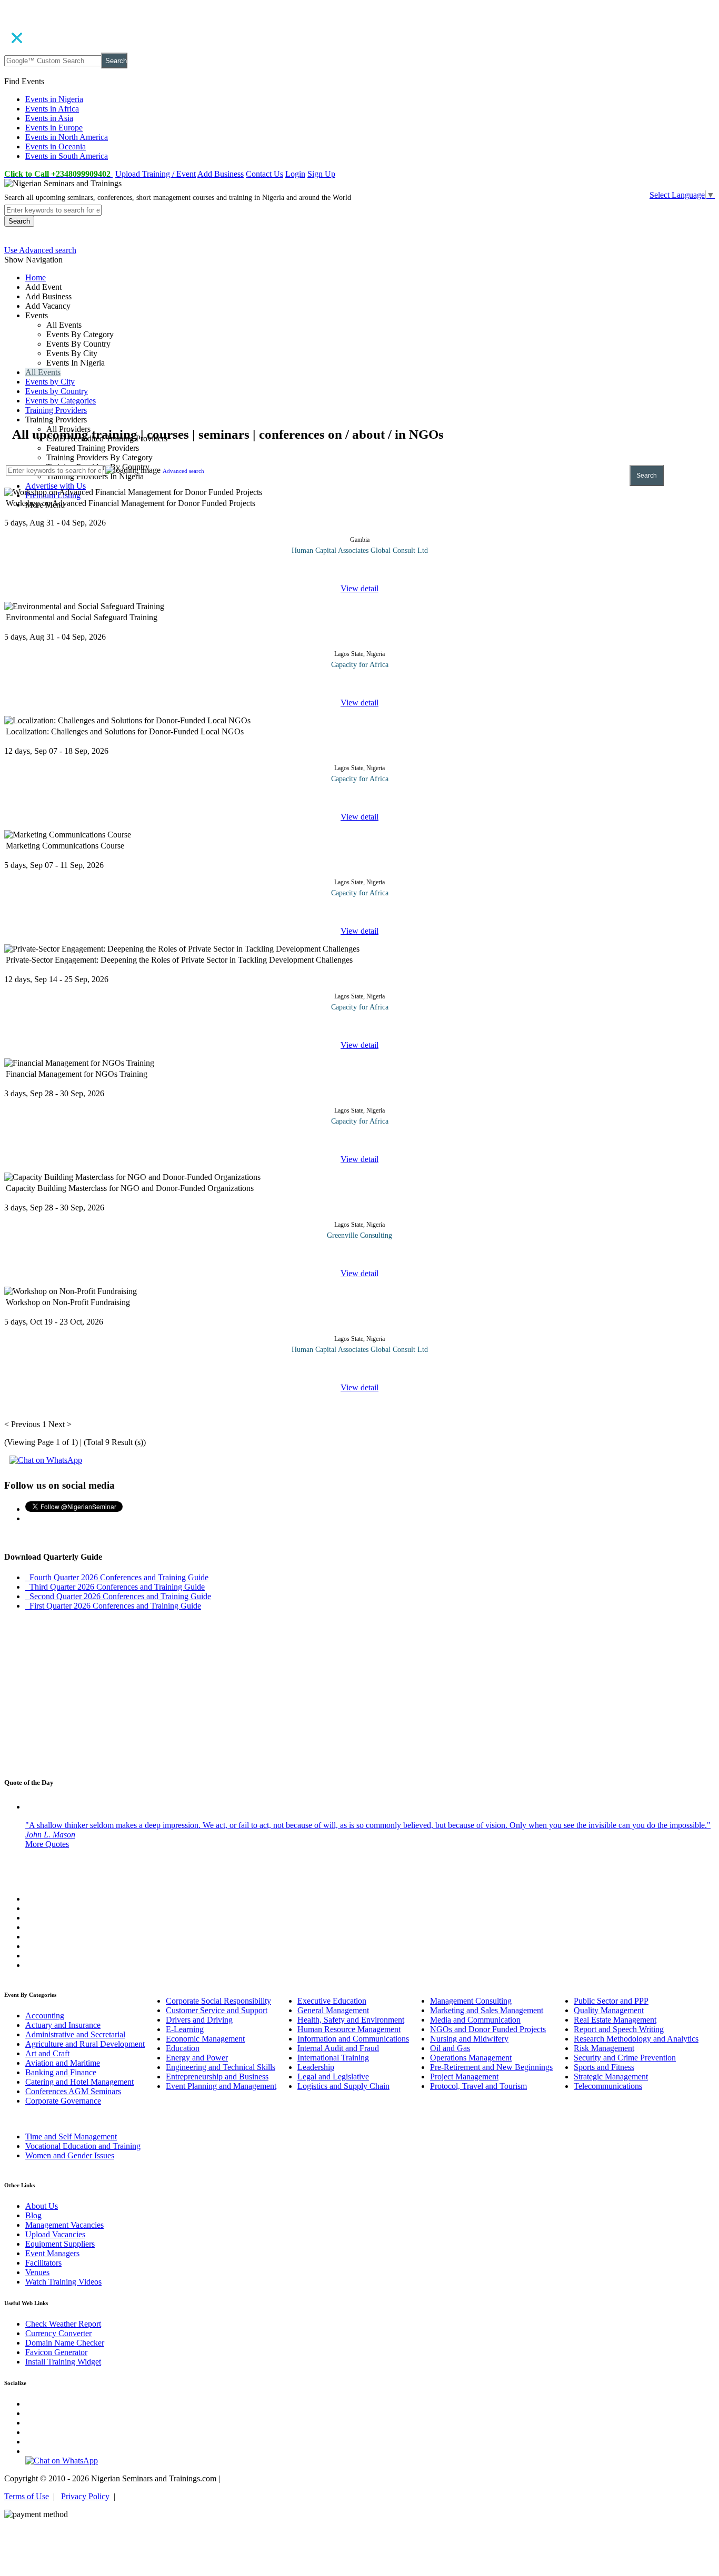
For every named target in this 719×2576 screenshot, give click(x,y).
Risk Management (604, 2048)
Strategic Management (611, 2077)
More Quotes (47, 1844)
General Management (333, 2010)
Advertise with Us (56, 486)
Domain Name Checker (65, 2343)
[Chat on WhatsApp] (46, 1460)
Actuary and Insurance (63, 2025)
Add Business (221, 174)
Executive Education (332, 2001)
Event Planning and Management (221, 2086)
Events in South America (67, 156)
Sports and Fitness (604, 2067)
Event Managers (52, 2253)
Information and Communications (353, 2039)
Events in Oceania (56, 147)
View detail (359, 588)
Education (183, 2048)
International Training (333, 2058)
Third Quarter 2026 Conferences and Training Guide (115, 1587)
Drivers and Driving (199, 2020)
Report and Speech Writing (619, 2029)
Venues (37, 2272)
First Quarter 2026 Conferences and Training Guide (113, 1606)
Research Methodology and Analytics (636, 2039)
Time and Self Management (71, 2136)
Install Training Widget (63, 2362)
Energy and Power (197, 2058)
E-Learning (185, 2029)
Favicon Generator (56, 2352)
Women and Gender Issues (70, 2155)
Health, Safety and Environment (351, 2020)
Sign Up (321, 174)
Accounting (45, 2016)
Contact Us (264, 174)
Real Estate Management (615, 2020)
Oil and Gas (450, 2048)
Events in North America (67, 137)
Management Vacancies (64, 2225)
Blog (33, 2215)
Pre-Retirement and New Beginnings (491, 2067)
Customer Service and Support (217, 2010)
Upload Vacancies (55, 2234)
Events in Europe (54, 128)
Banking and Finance (61, 2072)
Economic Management (205, 2039)
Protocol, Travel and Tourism (478, 2086)
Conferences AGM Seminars (73, 2091)
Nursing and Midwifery (469, 2039)
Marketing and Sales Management (487, 2010)
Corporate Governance (63, 2101)
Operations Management (471, 2058)
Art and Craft (47, 2053)
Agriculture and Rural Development (85, 2044)
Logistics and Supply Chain (343, 2086)
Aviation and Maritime (63, 2063)
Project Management (464, 2077)
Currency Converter (58, 2333)
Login (295, 174)
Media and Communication (475, 2020)
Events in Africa (52, 109)
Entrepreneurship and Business (217, 2077)
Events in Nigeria (54, 99)
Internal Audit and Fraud (338, 2048)
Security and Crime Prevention (625, 2058)
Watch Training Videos (63, 2282)
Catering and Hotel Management (79, 2082)
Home (36, 277)
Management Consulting (471, 2001)
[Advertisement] (320, 352)
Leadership (316, 2067)
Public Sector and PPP (611, 2001)
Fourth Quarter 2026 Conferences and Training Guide (117, 1577)
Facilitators (43, 2263)
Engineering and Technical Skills (221, 2067)
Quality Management (609, 2010)
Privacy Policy (85, 2496)
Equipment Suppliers (60, 2244)
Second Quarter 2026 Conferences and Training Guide (118, 1596)
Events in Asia (49, 118)
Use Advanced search (40, 250)
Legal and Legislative (333, 2077)
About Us (42, 2206)
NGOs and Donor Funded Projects (488, 2029)
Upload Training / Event (156, 174)
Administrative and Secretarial (75, 2034)
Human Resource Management (349, 2029)
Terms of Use (27, 2496)
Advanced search (183, 471)
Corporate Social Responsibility (218, 2001)
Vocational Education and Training (83, 2146)
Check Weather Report (63, 2324)
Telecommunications (608, 2086)
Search (116, 61)
